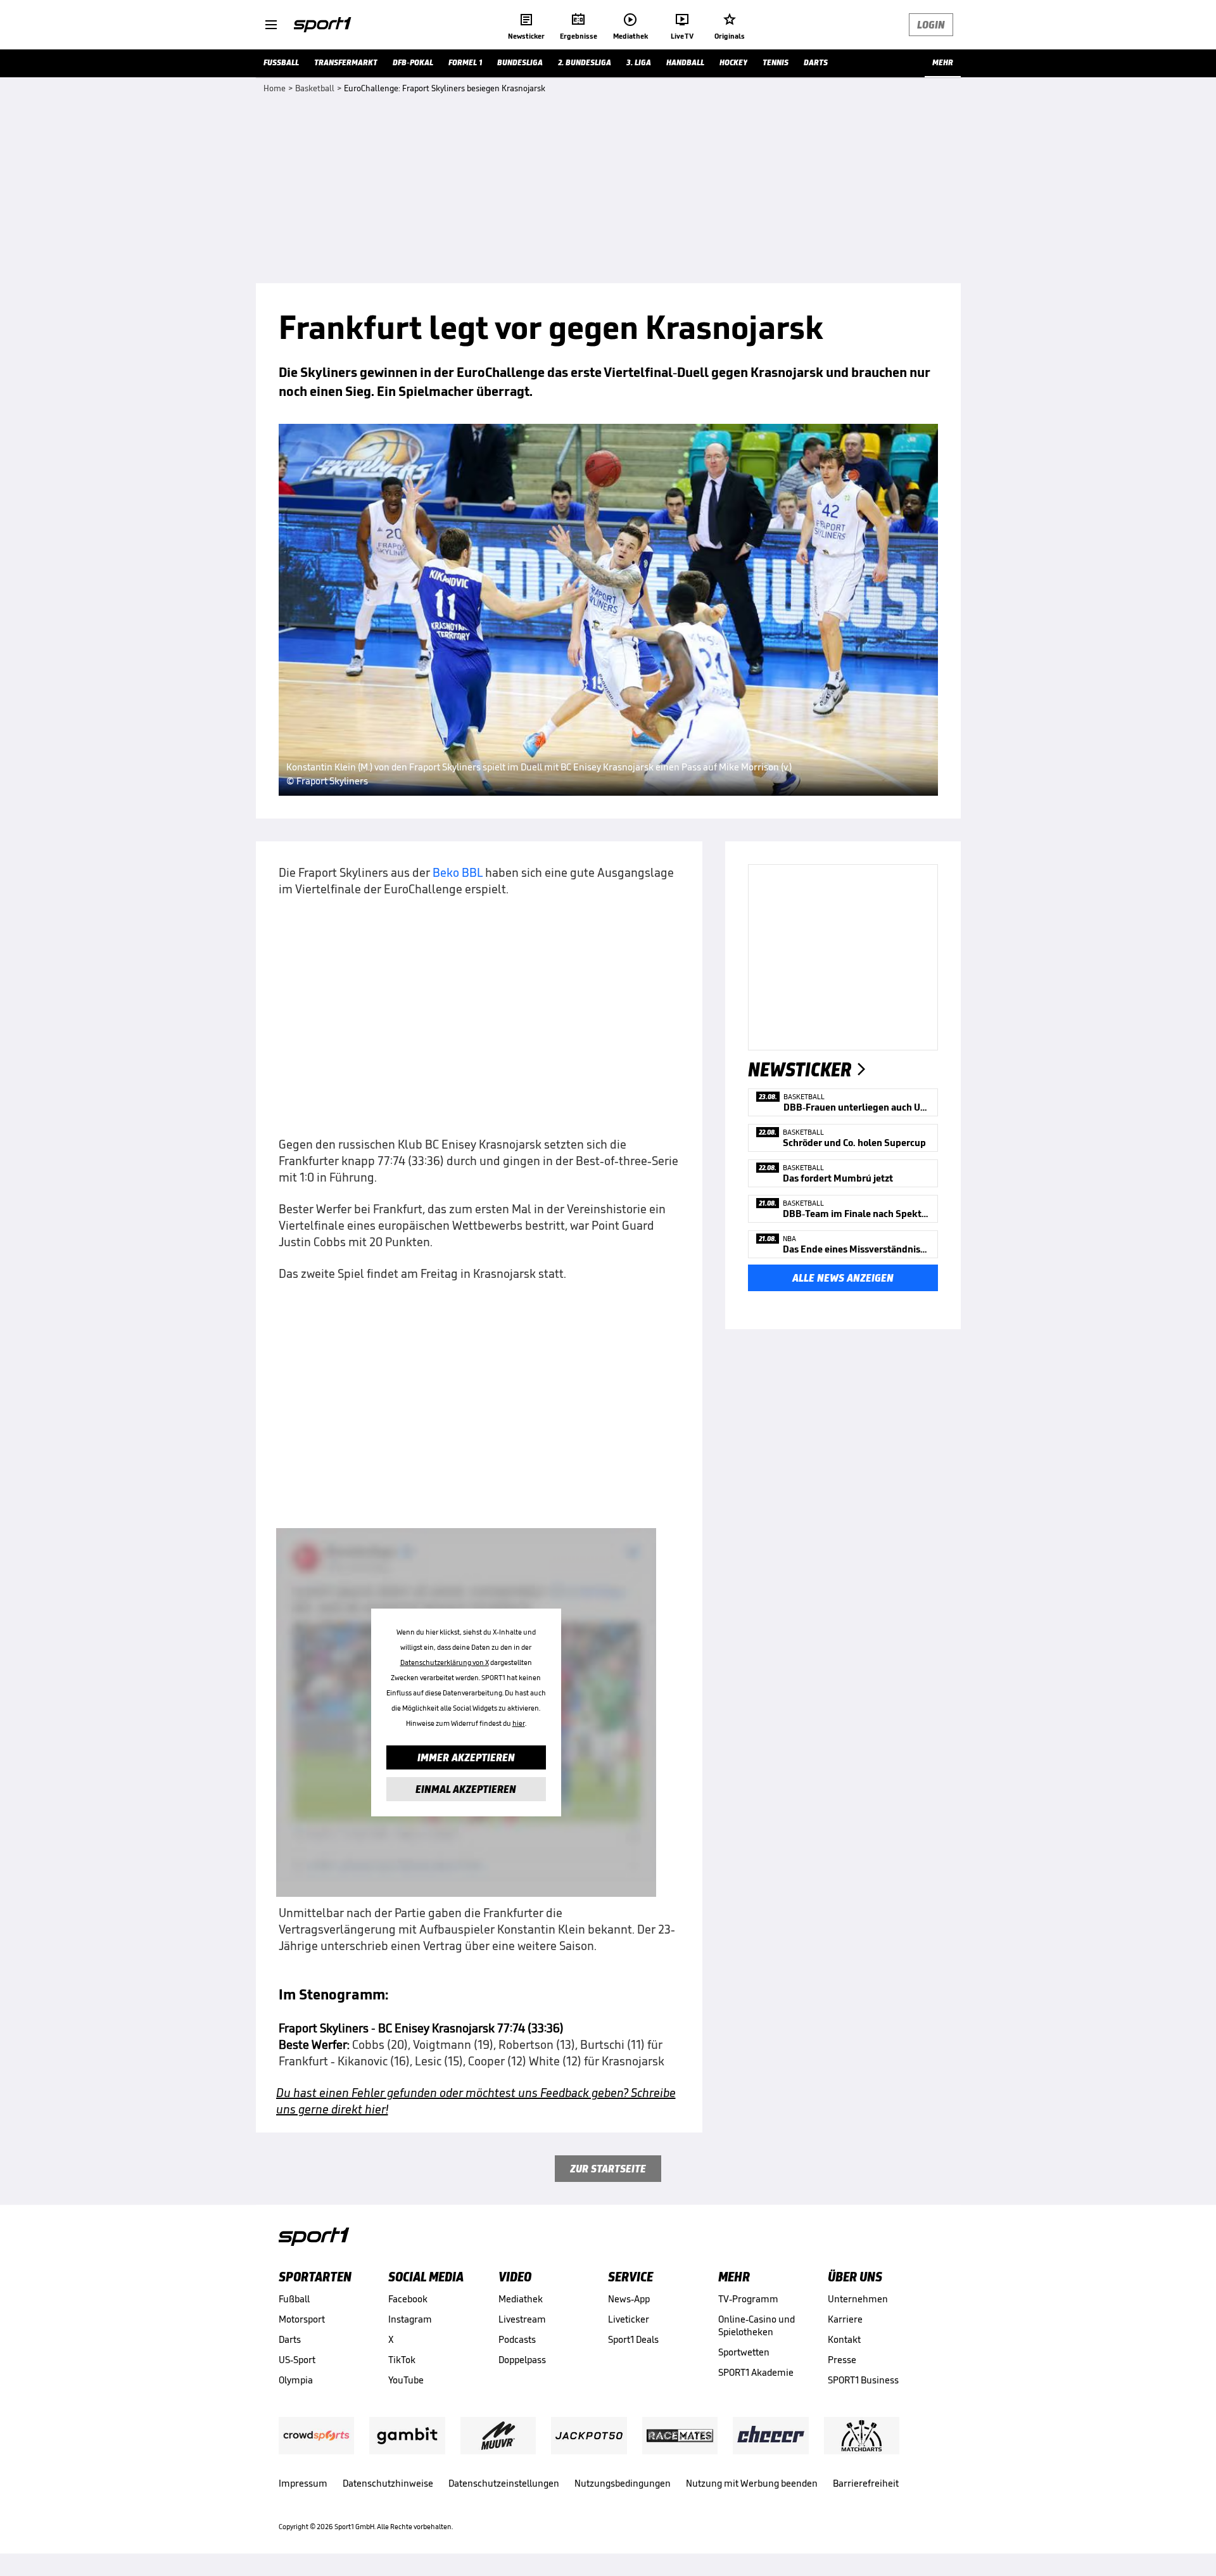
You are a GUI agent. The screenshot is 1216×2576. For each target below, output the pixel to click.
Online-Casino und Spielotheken (757, 2325)
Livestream (522, 2319)
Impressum (303, 2483)
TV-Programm (748, 2299)
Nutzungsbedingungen (623, 2483)
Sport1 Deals (633, 2339)
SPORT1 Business (863, 2380)
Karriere (845, 2319)
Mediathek (521, 2299)
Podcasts (517, 2339)
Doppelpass (522, 2360)
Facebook (408, 2299)
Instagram (410, 2319)
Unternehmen (858, 2299)
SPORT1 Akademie (756, 2372)
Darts (290, 2339)
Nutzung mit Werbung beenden (752, 2483)
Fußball (294, 2299)
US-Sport (297, 2360)
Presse (842, 2360)
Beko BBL (458, 872)
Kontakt (844, 2339)
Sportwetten (744, 2352)
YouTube (406, 2380)
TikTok (402, 2360)
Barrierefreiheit (866, 2483)
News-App (629, 2299)
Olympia (296, 2380)
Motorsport (302, 2319)
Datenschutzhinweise (388, 2483)
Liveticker (629, 2319)
